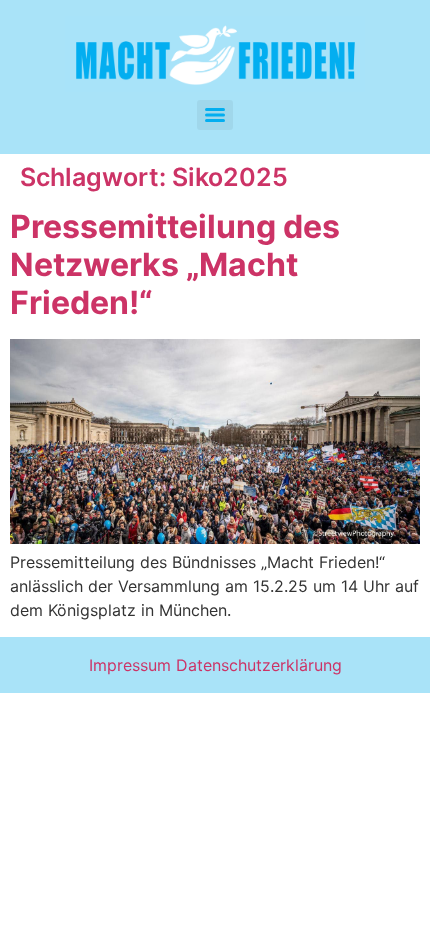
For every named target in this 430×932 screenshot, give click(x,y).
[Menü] (215, 115)
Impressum (130, 665)
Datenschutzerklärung (259, 665)
